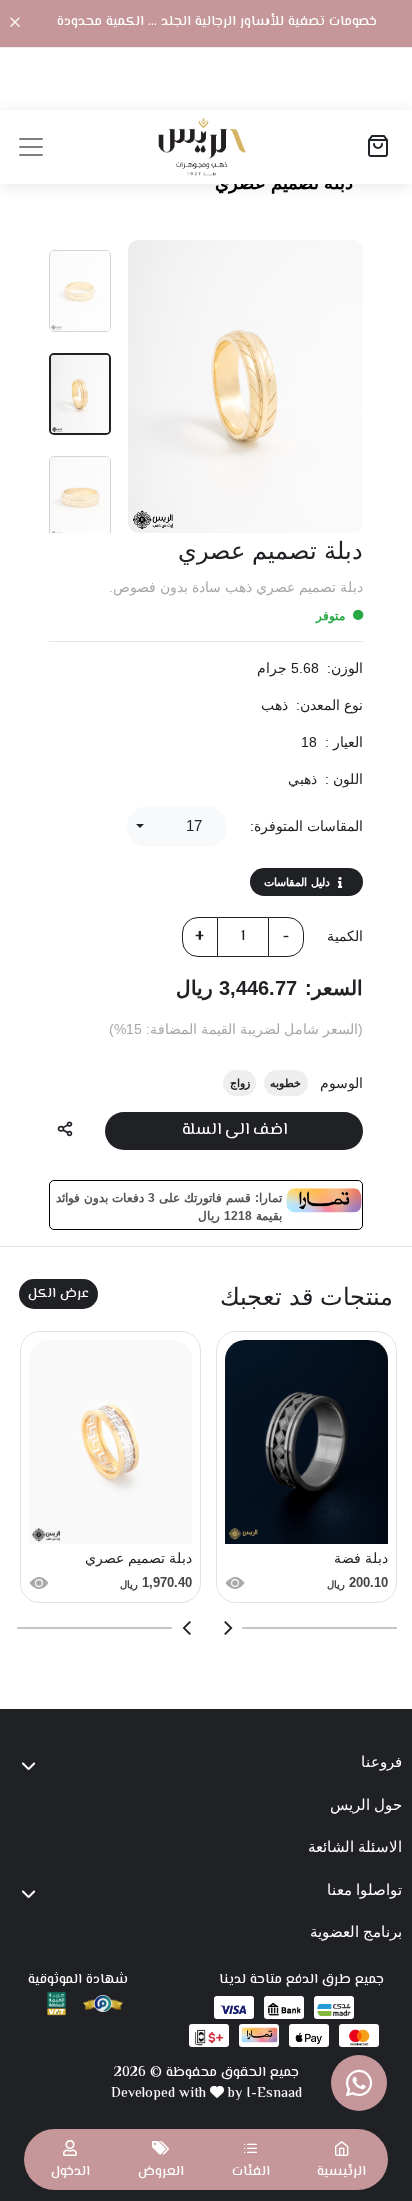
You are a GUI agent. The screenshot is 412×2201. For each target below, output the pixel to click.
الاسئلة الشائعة (355, 1846)
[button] (251, 2159)
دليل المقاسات (297, 882)
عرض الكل (58, 1294)
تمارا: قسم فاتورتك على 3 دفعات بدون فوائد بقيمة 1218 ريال (168, 1205)
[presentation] (227, 1628)
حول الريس (366, 1804)
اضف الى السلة (234, 1130)
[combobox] (177, 826)
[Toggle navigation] (31, 147)
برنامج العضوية (356, 1931)
